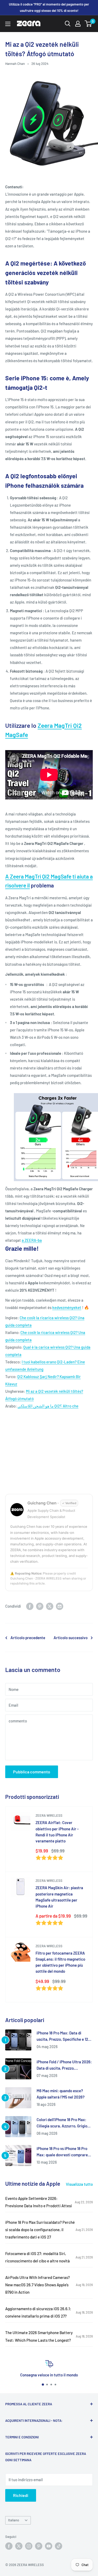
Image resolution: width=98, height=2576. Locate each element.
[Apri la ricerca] (68, 24)
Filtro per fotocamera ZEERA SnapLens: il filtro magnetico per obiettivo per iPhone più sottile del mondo (60, 1962)
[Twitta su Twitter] (50, 1606)
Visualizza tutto (79, 2184)
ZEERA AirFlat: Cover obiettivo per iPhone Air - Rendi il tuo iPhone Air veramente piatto (57, 1832)
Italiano (14, 2520)
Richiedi (21, 2495)
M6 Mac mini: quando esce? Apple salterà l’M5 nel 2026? (61, 2094)
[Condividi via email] (60, 1606)
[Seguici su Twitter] (19, 2546)
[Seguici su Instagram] (29, 2546)
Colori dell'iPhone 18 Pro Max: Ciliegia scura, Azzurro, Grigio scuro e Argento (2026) (62, 2123)
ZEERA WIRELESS (49, 1815)
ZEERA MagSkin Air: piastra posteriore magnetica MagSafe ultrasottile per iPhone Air (59, 1897)
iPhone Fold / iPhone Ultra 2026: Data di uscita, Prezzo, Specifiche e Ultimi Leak (64, 2065)
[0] (88, 24)
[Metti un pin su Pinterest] (40, 1606)
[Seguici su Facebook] (9, 2546)
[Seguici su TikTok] (59, 2546)
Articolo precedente (28, 1638)
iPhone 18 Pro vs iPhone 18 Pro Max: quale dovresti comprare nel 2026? (62, 2152)
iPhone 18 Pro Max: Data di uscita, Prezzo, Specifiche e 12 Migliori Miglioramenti (62, 2036)
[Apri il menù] (8, 24)
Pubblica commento (32, 1772)
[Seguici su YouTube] (49, 2546)
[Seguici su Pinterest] (39, 2546)
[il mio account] (78, 24)
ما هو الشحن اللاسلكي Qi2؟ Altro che (48, 1406)
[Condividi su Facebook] (30, 1606)
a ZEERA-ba (32, 1240)
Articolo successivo (71, 1638)
